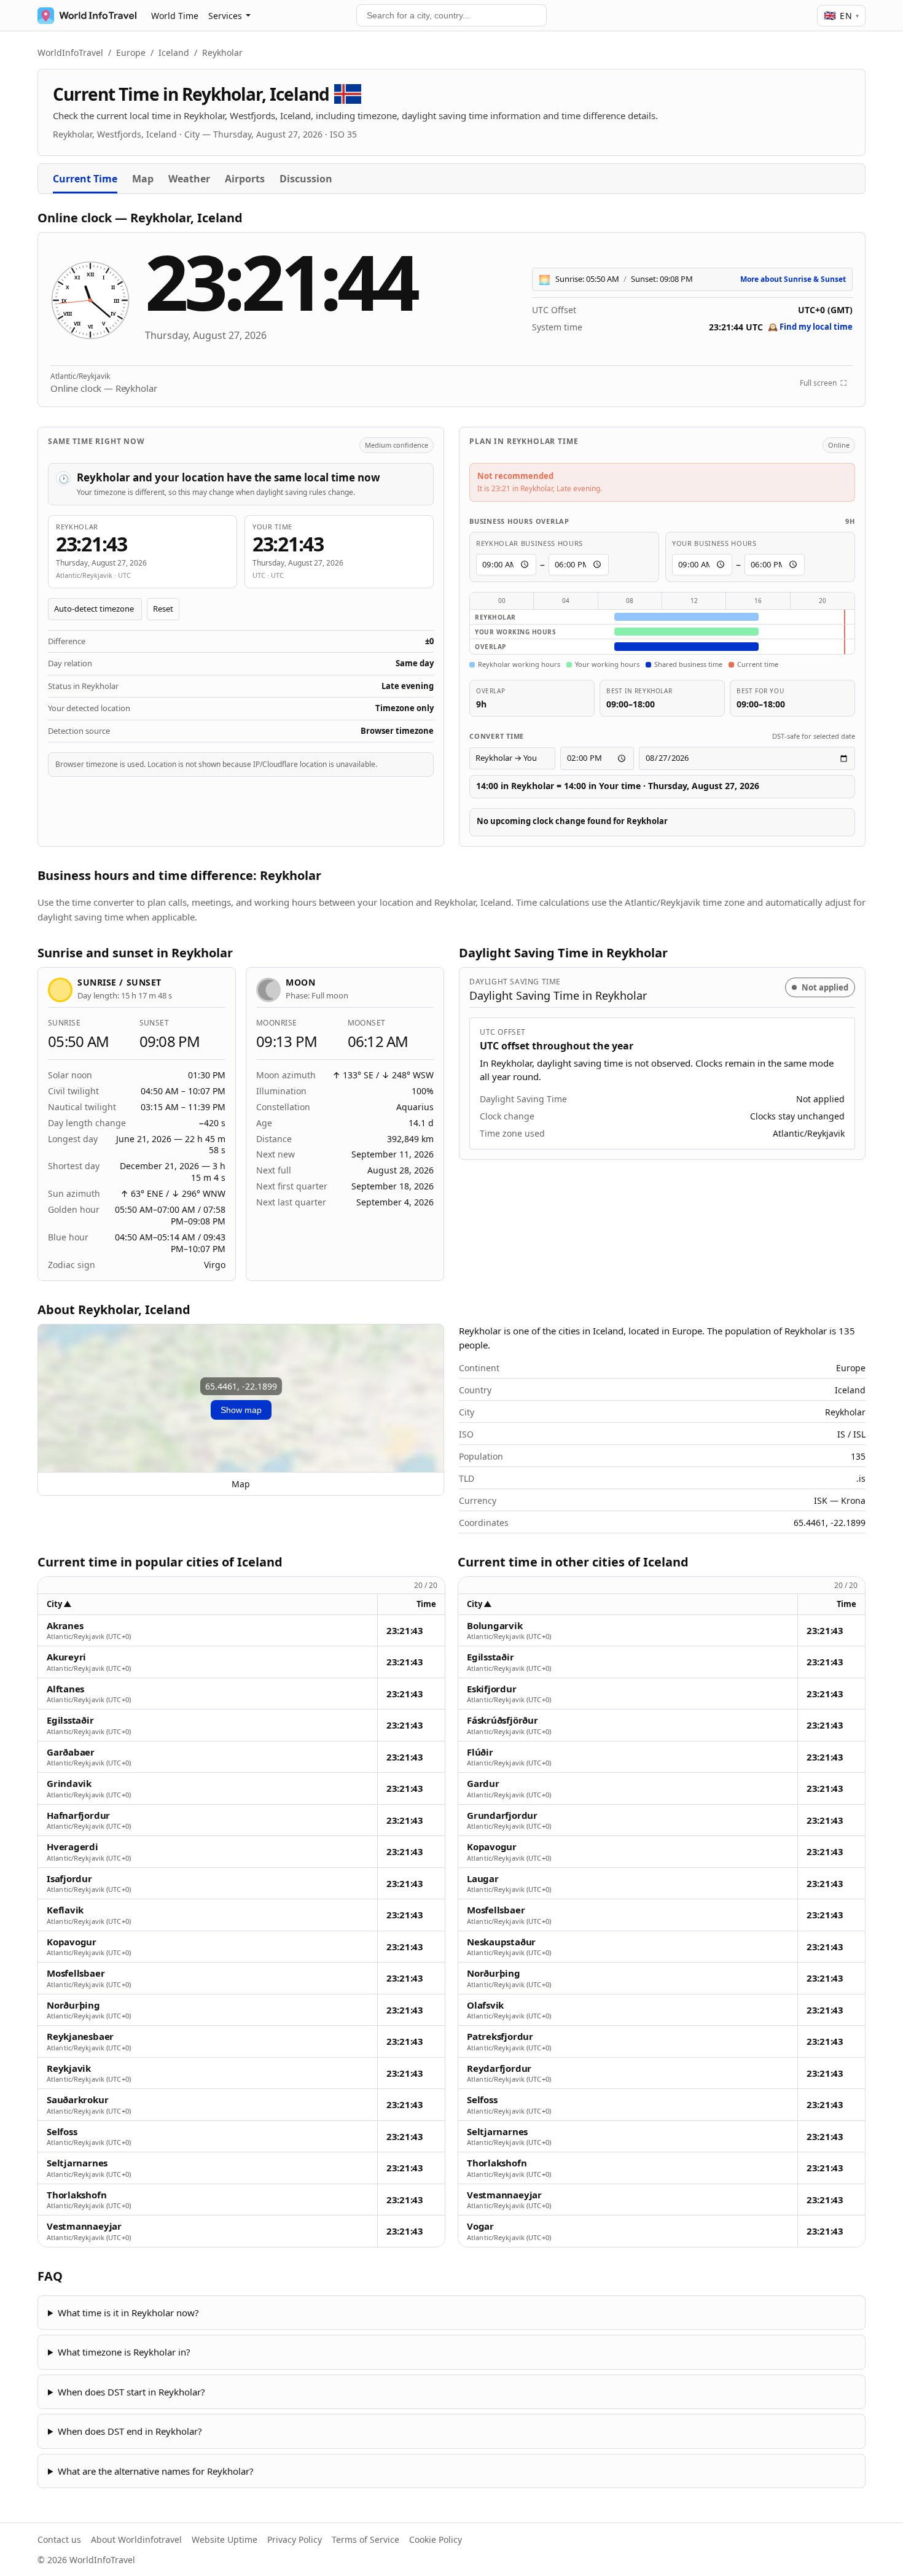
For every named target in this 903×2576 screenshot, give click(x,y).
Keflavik (65, 1910)
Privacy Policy (295, 2539)
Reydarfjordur (499, 2068)
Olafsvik (485, 2005)
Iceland (174, 53)
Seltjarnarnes (77, 2163)
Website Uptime (225, 2539)
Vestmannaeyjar (84, 2226)
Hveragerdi (72, 1847)
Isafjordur (69, 1879)
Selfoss (62, 2132)
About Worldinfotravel (136, 2539)
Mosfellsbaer (76, 1973)
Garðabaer (71, 1752)
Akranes (65, 1626)
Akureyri (66, 1657)
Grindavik (69, 1784)
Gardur (483, 1784)
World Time (175, 16)
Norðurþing (73, 2005)
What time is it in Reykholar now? (128, 2313)
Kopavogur (72, 1942)
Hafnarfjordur (78, 1815)
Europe (131, 53)
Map (143, 179)
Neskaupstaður (501, 1942)
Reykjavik (69, 2068)
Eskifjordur (492, 1689)
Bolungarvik (495, 1626)
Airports (245, 179)
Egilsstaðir (70, 1720)
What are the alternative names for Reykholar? (156, 2471)
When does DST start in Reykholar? (131, 2392)
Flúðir (480, 1752)
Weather (189, 179)
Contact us (59, 2539)
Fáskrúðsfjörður (502, 1720)
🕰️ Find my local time (810, 327)
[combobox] (451, 15)
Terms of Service (365, 2539)
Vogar (480, 2226)
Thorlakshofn (76, 2195)
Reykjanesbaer (80, 2037)
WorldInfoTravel (70, 53)
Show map (241, 1410)
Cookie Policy (436, 2539)
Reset (163, 609)
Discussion (306, 179)
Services (225, 16)
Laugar (483, 1879)
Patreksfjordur (500, 2037)
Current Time (85, 179)
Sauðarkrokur (77, 2100)
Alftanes (65, 1689)
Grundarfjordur (502, 1815)
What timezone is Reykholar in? (124, 2352)
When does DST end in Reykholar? (130, 2431)
